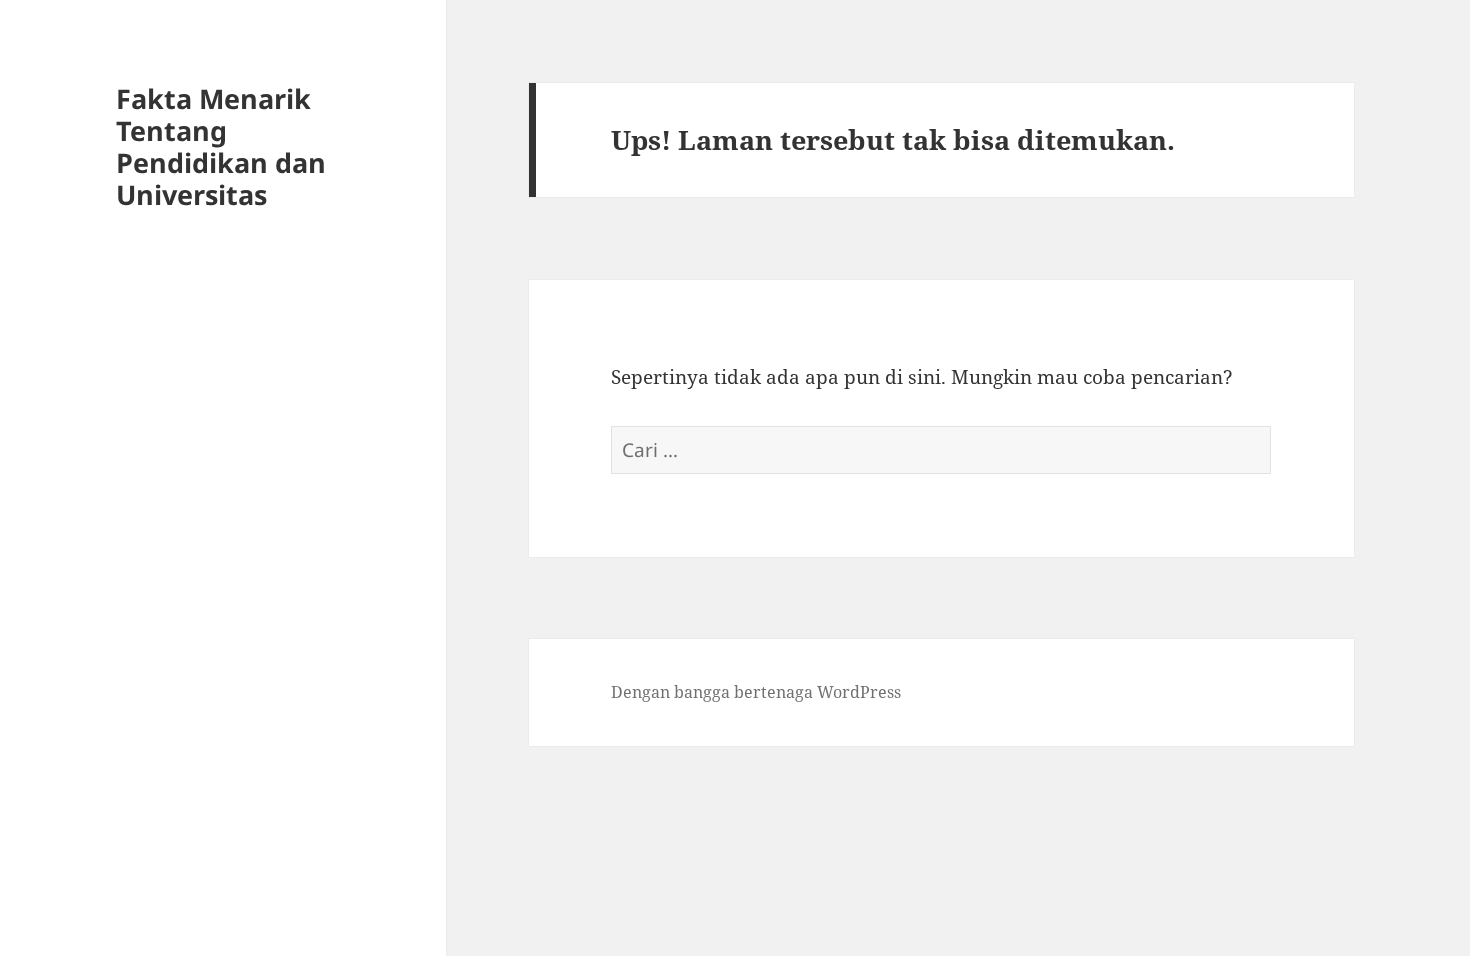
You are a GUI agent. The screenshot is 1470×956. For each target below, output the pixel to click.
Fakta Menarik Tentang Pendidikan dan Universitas (221, 146)
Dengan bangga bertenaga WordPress (756, 692)
